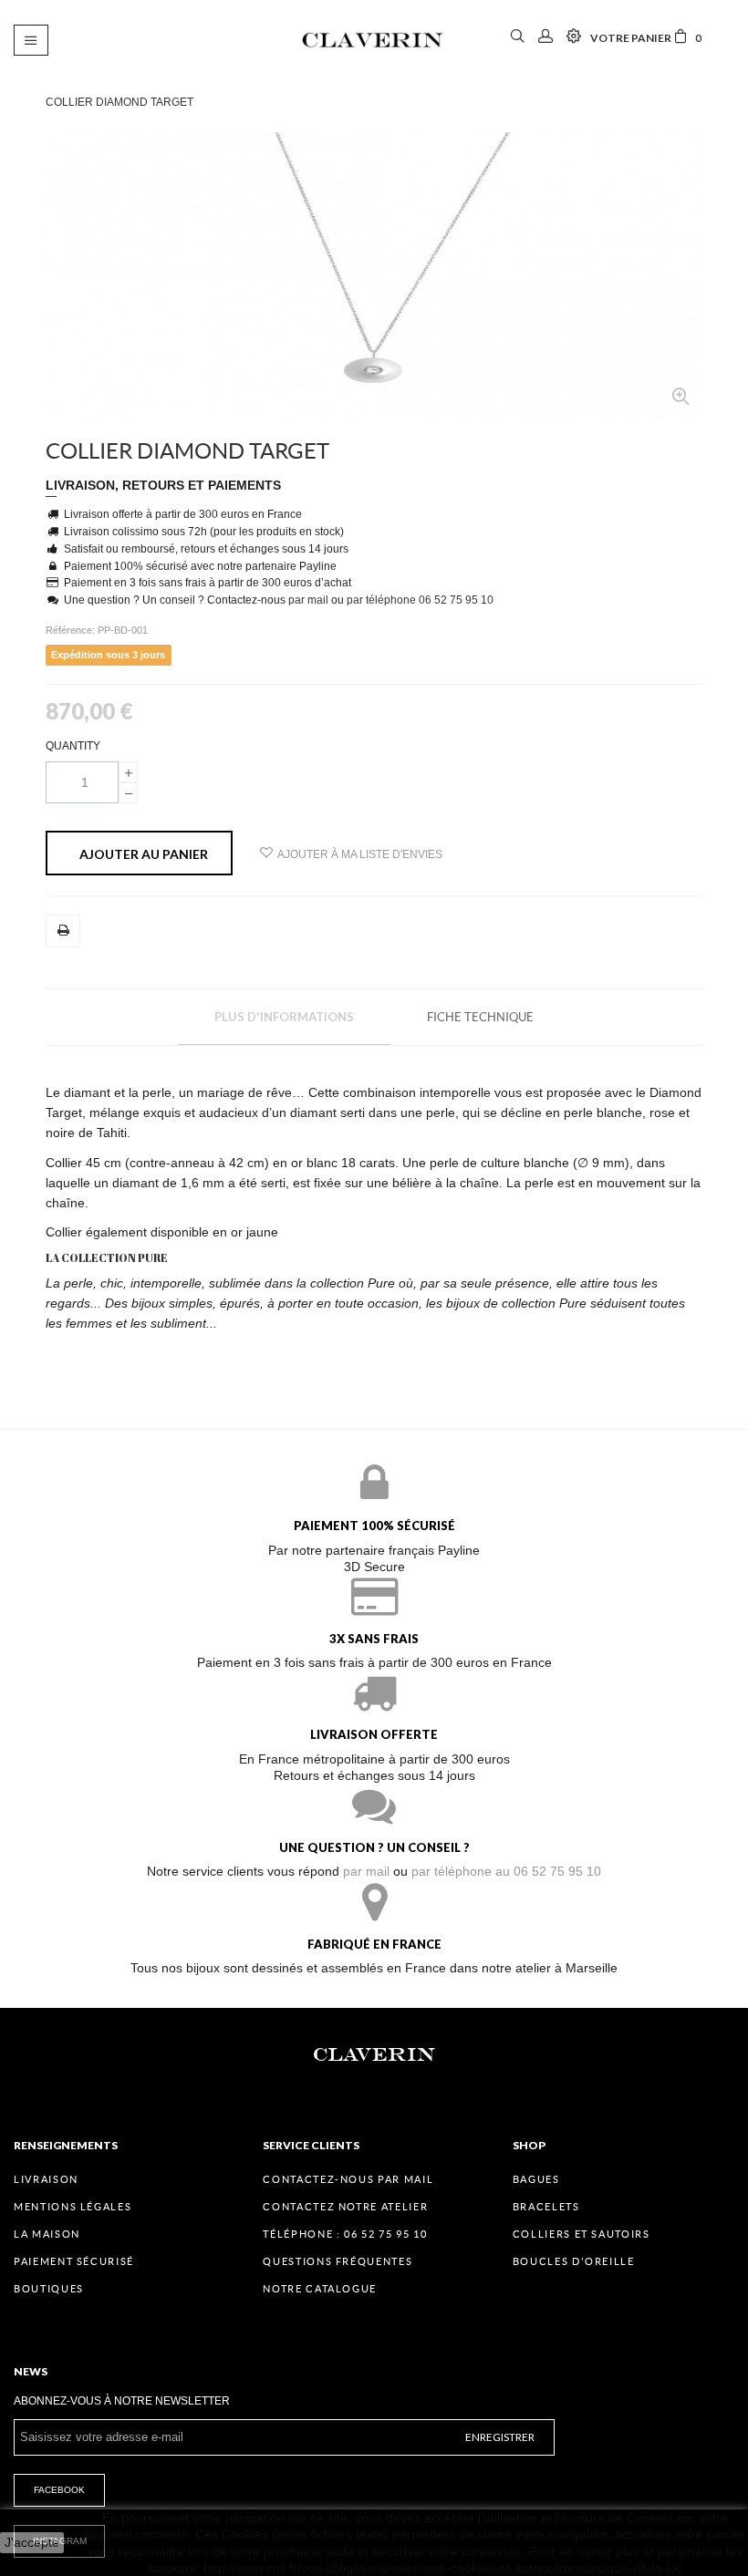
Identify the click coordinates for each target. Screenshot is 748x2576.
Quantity (73, 746)
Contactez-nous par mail (348, 2179)
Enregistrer (500, 2437)
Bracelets (546, 2207)
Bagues (536, 2179)
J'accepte (32, 2542)
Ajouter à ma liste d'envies (360, 854)
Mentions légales (73, 2207)
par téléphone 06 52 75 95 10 (420, 600)
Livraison (46, 2179)
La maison (47, 2234)
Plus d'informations (284, 1017)
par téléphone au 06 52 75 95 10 (506, 1871)
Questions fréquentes (338, 2261)
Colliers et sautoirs (582, 2234)
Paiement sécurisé (74, 2261)
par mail (308, 600)
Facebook (59, 2490)
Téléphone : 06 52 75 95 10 (345, 2234)
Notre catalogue (320, 2289)
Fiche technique (480, 1017)
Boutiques (49, 2289)
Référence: (72, 630)
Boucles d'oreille (574, 2261)
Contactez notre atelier (345, 2207)
